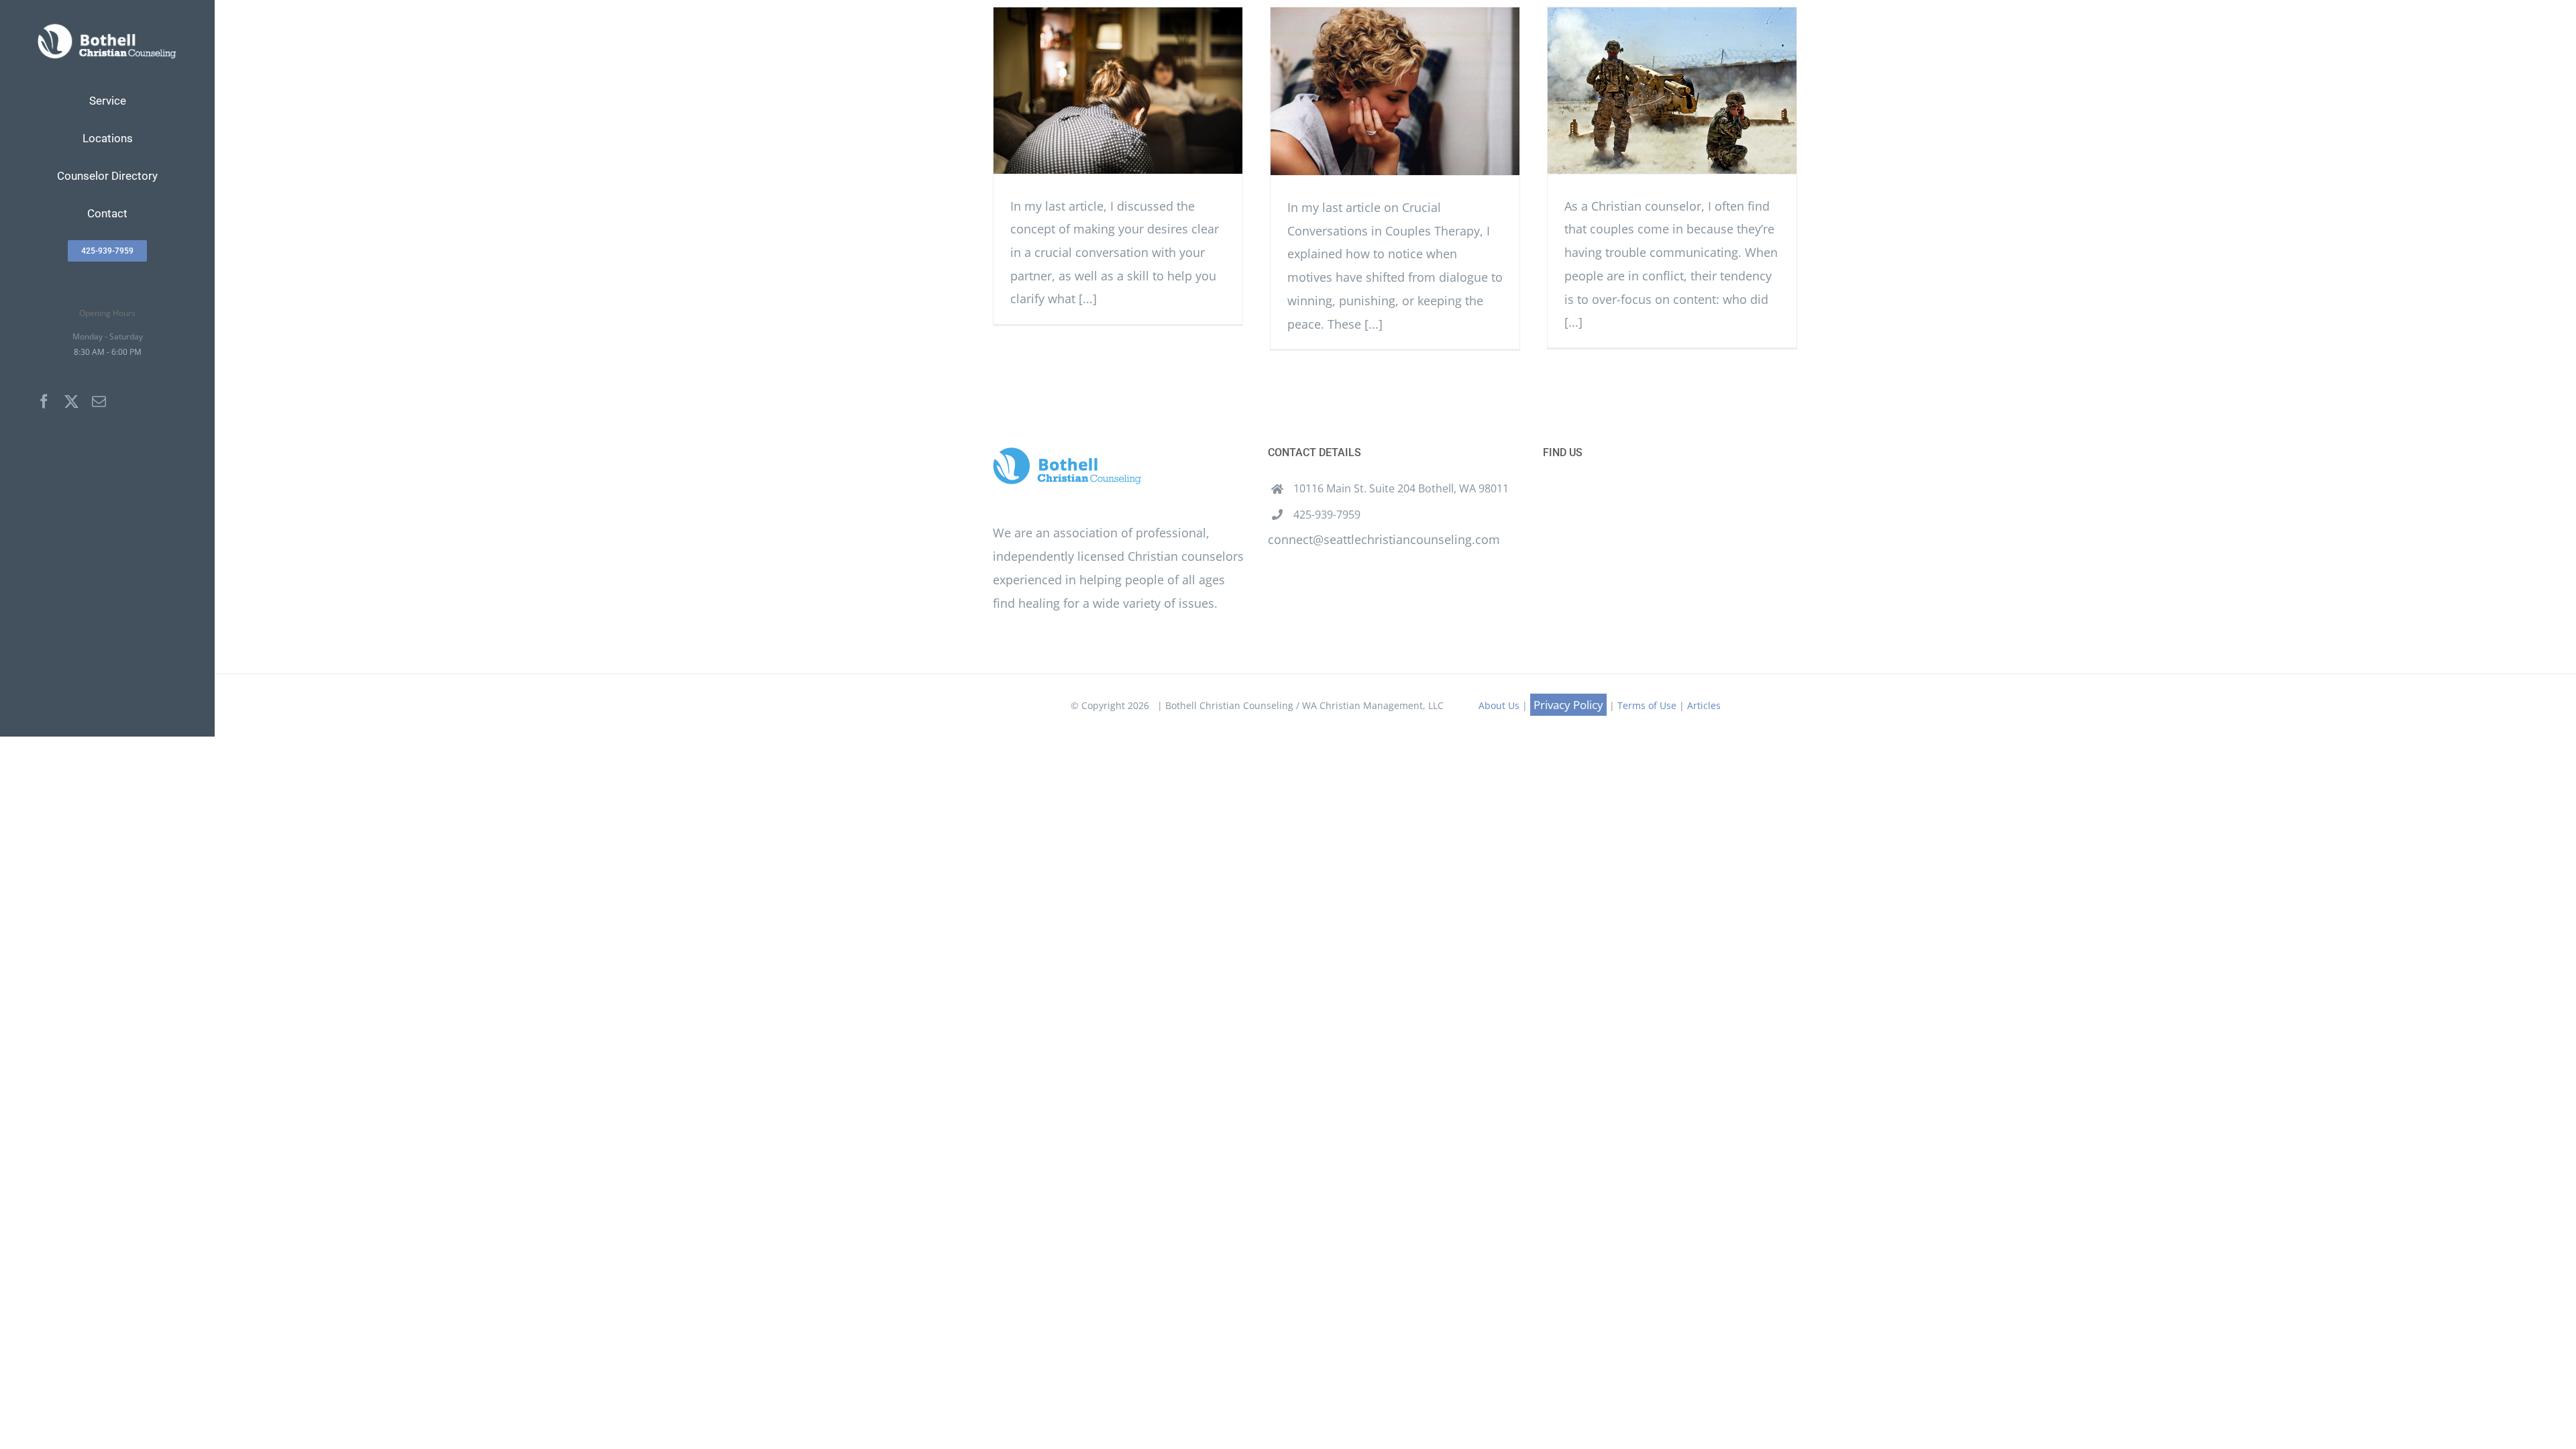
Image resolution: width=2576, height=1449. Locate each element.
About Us (1499, 705)
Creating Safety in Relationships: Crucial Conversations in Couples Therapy (1118, 90)
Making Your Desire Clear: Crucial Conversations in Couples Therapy (1395, 92)
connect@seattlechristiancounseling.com (1384, 539)
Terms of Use (1647, 705)
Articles (1704, 705)
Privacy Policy (1568, 705)
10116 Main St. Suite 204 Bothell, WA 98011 (1401, 488)
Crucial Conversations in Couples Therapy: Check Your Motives (1672, 90)
